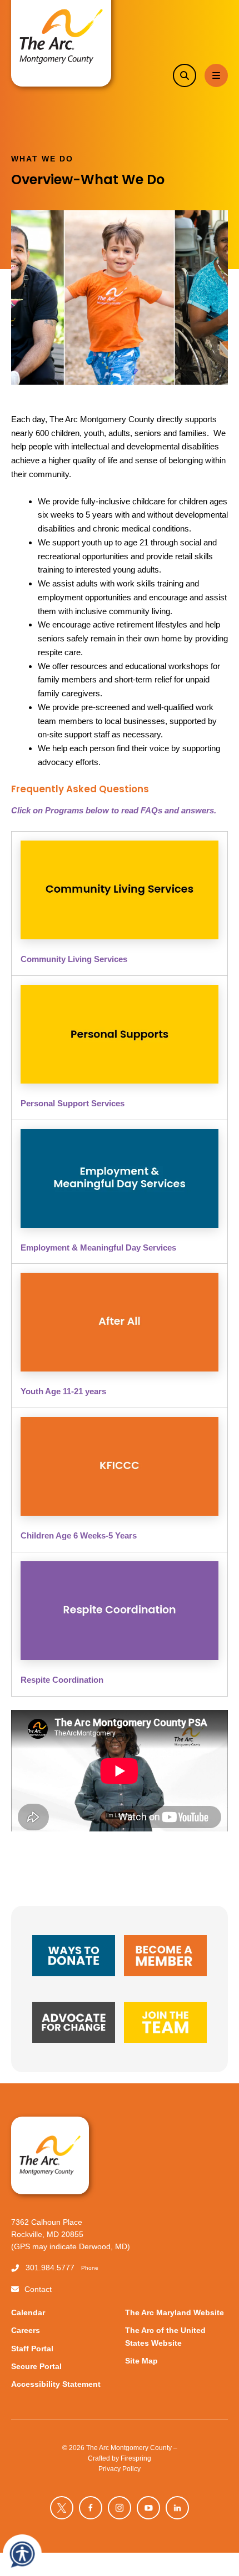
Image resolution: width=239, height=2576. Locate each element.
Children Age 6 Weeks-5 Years (79, 1535)
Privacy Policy (120, 2469)
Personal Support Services (73, 1103)
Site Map (141, 2361)
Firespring (136, 2458)
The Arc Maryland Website (175, 2313)
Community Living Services (74, 959)
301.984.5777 (50, 2268)
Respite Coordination (62, 1680)
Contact (38, 2289)
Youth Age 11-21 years (63, 1391)
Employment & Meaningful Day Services (98, 1247)
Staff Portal (32, 2349)
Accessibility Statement (56, 2384)
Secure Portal (36, 2367)
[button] (185, 75)
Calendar (28, 2313)
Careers (26, 2330)
